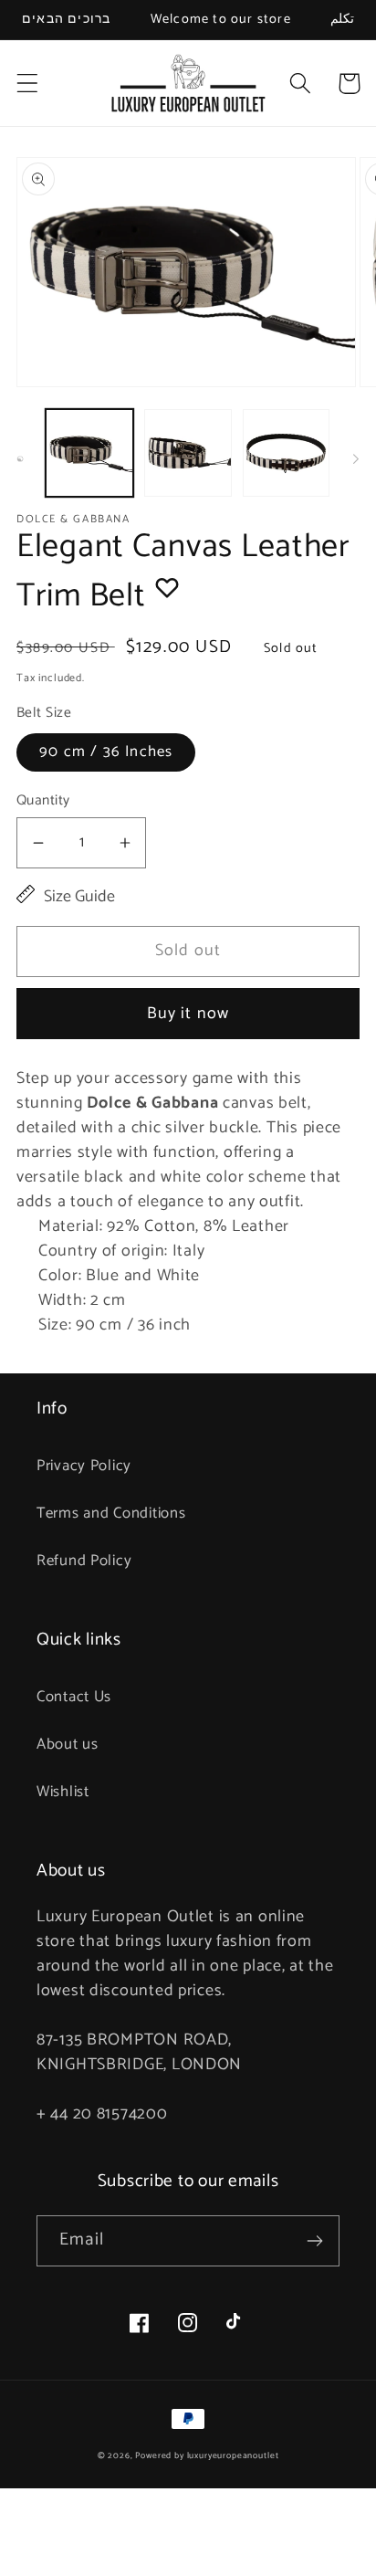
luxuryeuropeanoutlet (233, 2455)
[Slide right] (356, 458)
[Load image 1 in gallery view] (89, 453)
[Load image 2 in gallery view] (188, 453)
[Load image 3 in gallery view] (287, 453)
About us (68, 1745)
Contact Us (74, 1697)
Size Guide (79, 897)
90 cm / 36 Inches (106, 752)
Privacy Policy (84, 1466)
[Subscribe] (314, 2241)
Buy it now (188, 1014)
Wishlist (63, 1792)
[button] (28, 84)
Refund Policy (84, 1561)
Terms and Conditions (111, 1514)
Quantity (43, 801)
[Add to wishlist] (167, 587)
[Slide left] (20, 458)
